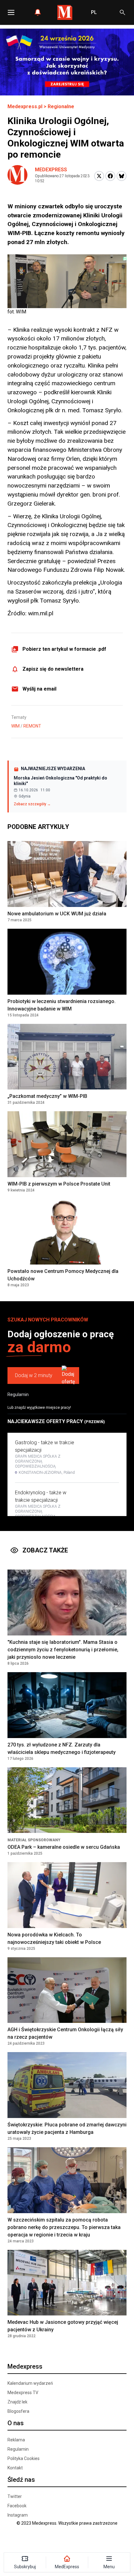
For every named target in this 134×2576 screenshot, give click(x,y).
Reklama (16, 2440)
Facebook (17, 2506)
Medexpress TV (23, 2393)
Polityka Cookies (24, 2458)
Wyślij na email (39, 689)
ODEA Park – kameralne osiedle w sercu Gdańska (64, 1847)
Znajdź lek (17, 2402)
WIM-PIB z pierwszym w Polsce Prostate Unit (59, 1184)
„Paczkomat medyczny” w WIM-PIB (47, 1096)
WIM (15, 726)
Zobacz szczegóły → (32, 804)
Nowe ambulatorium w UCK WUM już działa (57, 914)
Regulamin (18, 1394)
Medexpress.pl (25, 106)
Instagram (18, 2515)
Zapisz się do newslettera (53, 669)
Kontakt (15, 2468)
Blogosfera (18, 2411)
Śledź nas (21, 2480)
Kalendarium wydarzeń (30, 2383)
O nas (16, 2423)
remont (32, 726)
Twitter (15, 2496)
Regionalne (61, 106)
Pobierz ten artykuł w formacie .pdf (64, 649)
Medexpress (51, 170)
